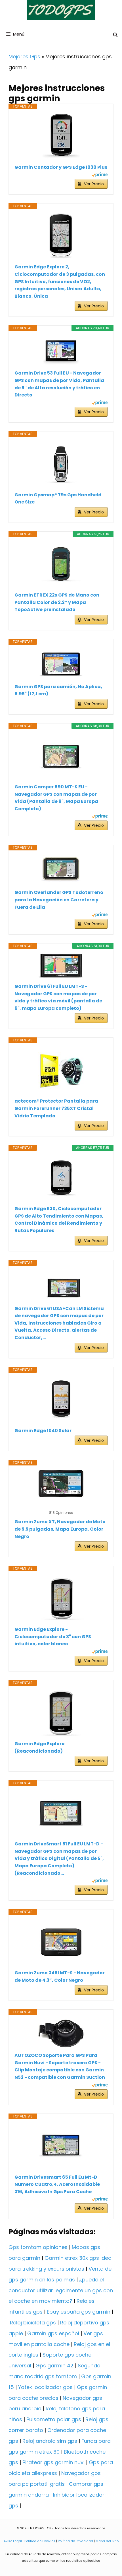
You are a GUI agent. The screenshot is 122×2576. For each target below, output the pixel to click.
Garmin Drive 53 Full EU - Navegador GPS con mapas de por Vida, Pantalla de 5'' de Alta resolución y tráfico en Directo (59, 384)
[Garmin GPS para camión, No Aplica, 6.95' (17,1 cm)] (61, 664)
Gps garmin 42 (54, 2366)
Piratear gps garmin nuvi (53, 2462)
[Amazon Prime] (100, 175)
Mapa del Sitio (107, 2541)
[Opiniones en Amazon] (61, 1505)
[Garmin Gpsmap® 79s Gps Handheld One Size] (61, 464)
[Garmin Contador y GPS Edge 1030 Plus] (61, 137)
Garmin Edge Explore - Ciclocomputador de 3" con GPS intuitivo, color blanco (53, 1637)
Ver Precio (94, 184)
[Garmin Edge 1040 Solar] (61, 1400)
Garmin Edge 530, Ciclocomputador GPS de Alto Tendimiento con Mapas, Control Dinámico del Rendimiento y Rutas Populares (59, 1220)
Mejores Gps (24, 56)
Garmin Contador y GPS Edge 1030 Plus (61, 167)
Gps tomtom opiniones (38, 2247)
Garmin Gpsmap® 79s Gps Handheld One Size (58, 498)
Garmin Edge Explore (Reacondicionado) (39, 1747)
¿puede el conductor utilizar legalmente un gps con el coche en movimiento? (61, 2290)
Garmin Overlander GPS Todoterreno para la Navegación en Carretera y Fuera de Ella (59, 900)
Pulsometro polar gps (54, 2419)
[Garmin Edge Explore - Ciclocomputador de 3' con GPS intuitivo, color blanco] (61, 1599)
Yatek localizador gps (45, 2387)
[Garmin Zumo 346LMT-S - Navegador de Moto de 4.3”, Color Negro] (61, 1942)
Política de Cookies (40, 2541)
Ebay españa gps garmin (79, 2312)
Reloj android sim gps (50, 2441)
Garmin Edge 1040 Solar (43, 1431)
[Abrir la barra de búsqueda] (115, 35)
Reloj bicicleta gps (33, 2323)
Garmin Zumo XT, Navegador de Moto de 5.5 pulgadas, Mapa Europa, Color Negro (60, 1529)
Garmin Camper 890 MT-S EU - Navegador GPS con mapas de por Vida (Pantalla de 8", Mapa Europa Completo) (56, 798)
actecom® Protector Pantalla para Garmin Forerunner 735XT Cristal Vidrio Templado (56, 1108)
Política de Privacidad (75, 2541)
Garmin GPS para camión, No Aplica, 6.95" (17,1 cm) (58, 690)
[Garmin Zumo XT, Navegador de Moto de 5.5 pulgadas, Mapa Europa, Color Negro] (61, 1484)
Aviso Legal (13, 2541)
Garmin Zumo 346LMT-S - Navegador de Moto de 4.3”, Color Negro (60, 1976)
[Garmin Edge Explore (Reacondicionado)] (61, 1713)
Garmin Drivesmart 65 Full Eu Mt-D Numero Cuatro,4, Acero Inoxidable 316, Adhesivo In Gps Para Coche (57, 2184)
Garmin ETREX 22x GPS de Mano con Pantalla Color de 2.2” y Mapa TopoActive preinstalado (57, 602)
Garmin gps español (53, 2333)
